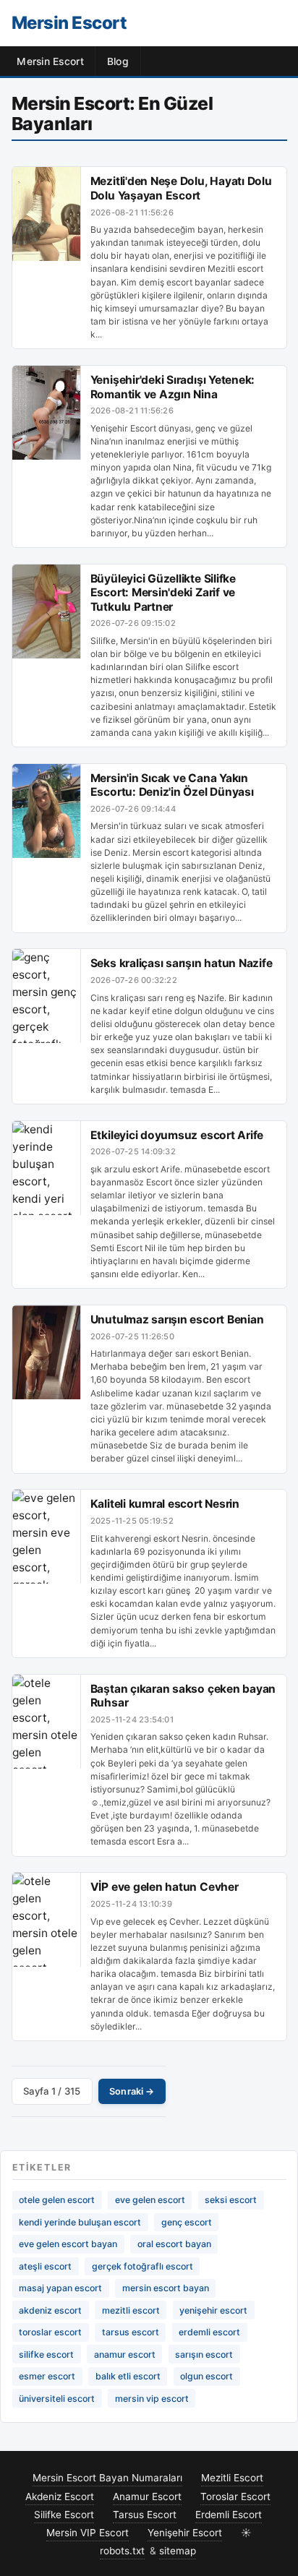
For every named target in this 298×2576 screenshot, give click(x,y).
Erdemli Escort (229, 2515)
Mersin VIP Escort (88, 2533)
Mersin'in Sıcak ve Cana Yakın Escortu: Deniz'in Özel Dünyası (172, 785)
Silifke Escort (64, 2515)
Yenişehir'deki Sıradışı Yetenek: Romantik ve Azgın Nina (173, 387)
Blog (118, 61)
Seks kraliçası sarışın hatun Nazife (182, 963)
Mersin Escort (69, 23)
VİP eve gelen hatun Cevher (165, 1887)
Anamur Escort (147, 2496)
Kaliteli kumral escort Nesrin (165, 1504)
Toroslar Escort (235, 2496)
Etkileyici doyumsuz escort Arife (177, 1135)
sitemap (178, 2551)
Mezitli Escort (232, 2478)
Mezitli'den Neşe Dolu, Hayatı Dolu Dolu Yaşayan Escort (181, 188)
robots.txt (122, 2551)
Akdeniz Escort (60, 2496)
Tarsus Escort (145, 2515)
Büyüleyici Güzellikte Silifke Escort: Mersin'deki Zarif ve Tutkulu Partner (163, 593)
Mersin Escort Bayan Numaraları (107, 2478)
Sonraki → (132, 2091)
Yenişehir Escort (185, 2533)
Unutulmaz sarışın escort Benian (177, 1319)
